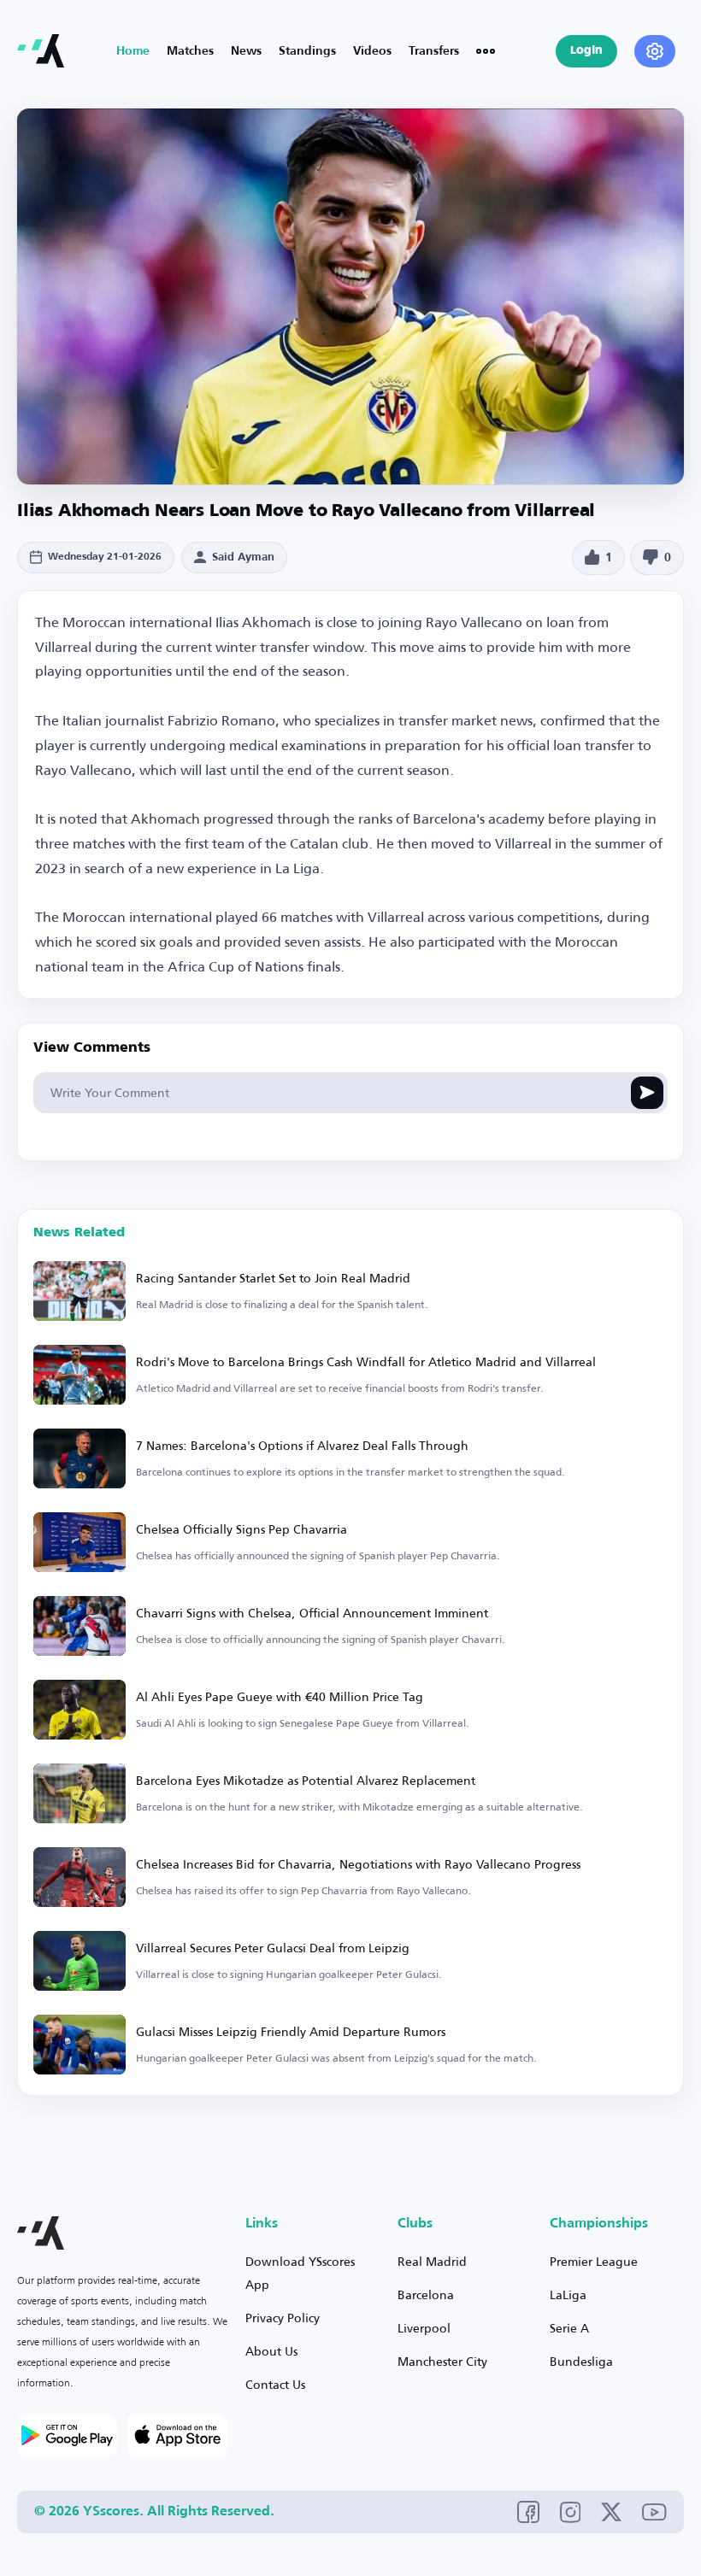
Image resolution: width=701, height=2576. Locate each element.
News (246, 51)
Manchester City (442, 2361)
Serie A (569, 2328)
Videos (372, 51)
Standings (307, 51)
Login (586, 51)
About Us (271, 2351)
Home (133, 51)
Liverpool (424, 2328)
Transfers (434, 51)
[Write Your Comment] (647, 1093)
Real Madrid (432, 2261)
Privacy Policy (283, 2318)
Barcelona (426, 2294)
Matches (190, 51)
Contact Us (275, 2384)
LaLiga (568, 2294)
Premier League (594, 2261)
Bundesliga (581, 2361)
